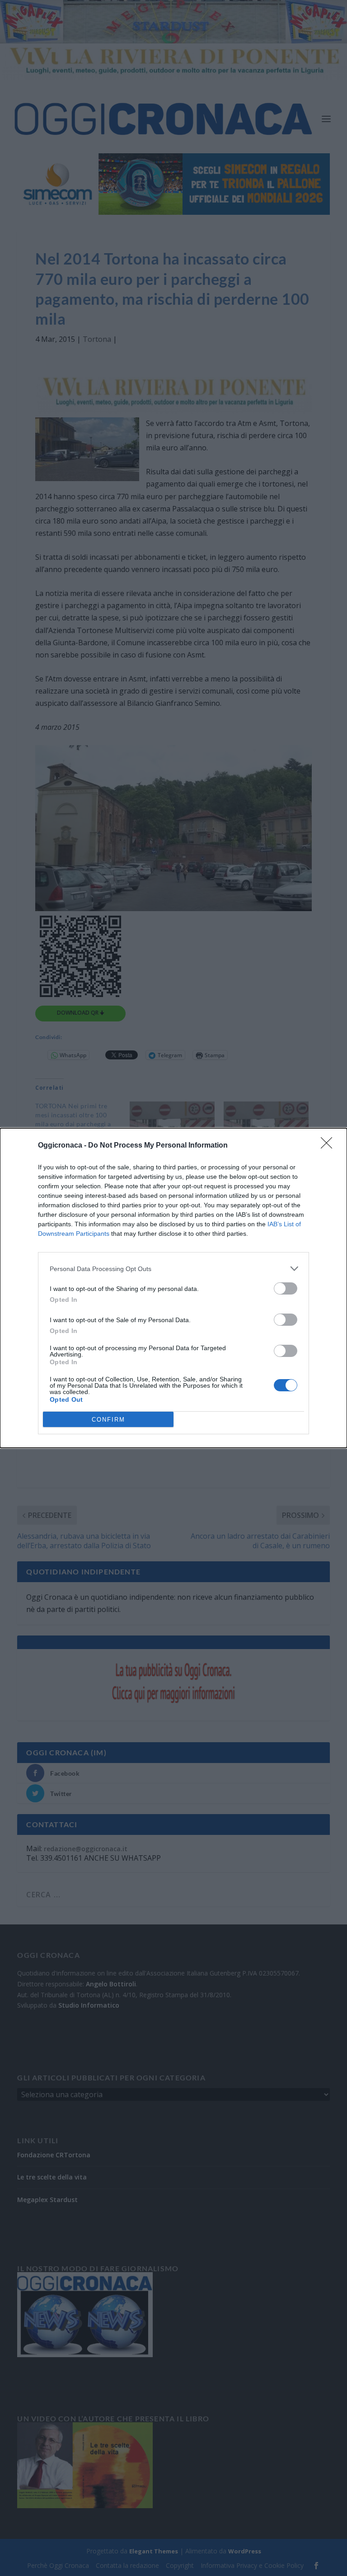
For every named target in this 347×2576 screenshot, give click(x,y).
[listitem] (173, 1269)
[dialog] (173, 1288)
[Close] (329, 1146)
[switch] (286, 1288)
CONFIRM (108, 1420)
